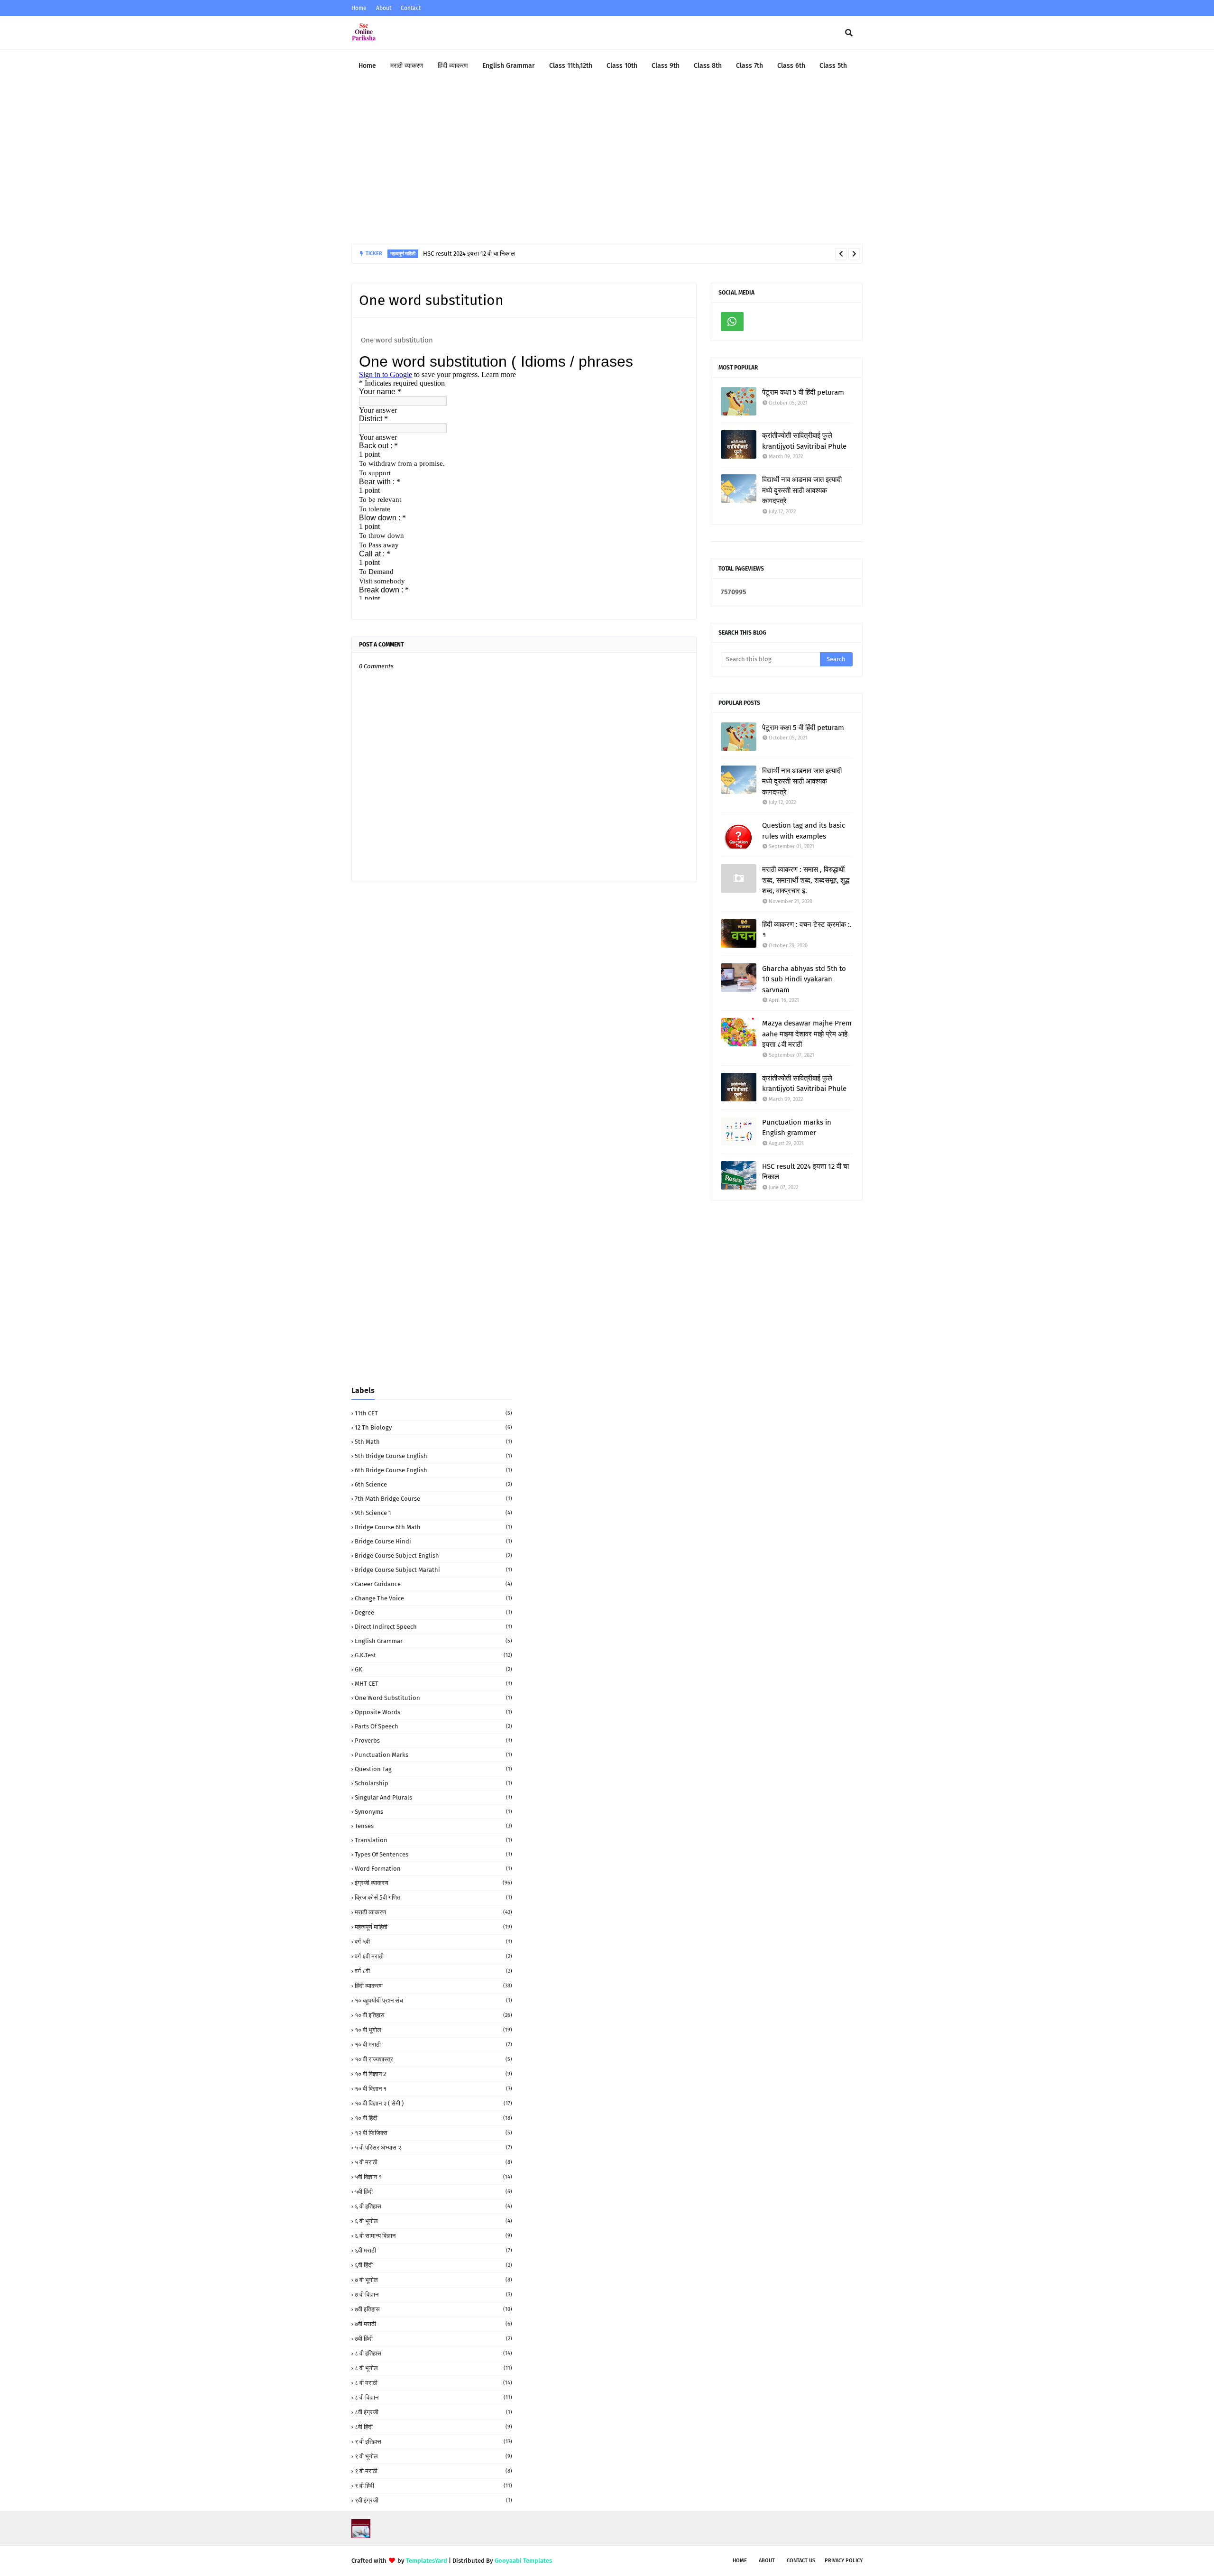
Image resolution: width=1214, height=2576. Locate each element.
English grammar (433, 1641)
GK (433, 1669)
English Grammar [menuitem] (509, 66)
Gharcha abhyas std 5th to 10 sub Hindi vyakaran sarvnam (804, 979)
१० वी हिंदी (433, 2118)
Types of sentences (433, 1854)
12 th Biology (433, 1427)
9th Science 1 (433, 1513)
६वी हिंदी (433, 2265)
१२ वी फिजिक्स (433, 2133)
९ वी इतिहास (433, 2442)
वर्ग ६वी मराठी (433, 1956)
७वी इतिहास (433, 2309)
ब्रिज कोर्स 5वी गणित (433, 1897)
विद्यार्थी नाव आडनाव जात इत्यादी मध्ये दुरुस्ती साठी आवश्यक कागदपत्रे (802, 490)
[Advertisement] (607, 163)
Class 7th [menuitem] (750, 66)
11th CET (433, 1413)
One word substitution (433, 1698)
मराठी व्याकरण (433, 1912)
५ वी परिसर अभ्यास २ (433, 2147)
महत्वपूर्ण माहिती (433, 1927)
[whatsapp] (732, 322)
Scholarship (433, 1783)
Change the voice (433, 1598)
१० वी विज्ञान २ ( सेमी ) (433, 2103)
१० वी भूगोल (433, 2030)
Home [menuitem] (367, 66)
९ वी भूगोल (433, 2456)
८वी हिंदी (433, 2427)
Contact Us (801, 2561)
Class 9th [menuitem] (666, 66)
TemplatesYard (427, 2561)
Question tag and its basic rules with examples (804, 831)
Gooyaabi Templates (523, 2561)
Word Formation (433, 1869)
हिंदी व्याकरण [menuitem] (453, 66)
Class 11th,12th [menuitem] (571, 66)
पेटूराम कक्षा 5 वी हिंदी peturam (803, 392)
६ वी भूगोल (433, 2221)
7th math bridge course (433, 1499)
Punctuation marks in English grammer (797, 1128)
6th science (433, 1484)
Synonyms (433, 1812)
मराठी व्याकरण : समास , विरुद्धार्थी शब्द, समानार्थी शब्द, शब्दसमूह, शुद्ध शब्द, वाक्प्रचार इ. (806, 880)
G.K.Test (433, 1655)
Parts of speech (433, 1726)
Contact (411, 8)
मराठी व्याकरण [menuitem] (407, 66)
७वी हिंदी (433, 2339)
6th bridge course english (433, 1470)
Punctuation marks (433, 1755)
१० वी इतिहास (433, 2015)
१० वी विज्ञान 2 (433, 2074)
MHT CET (433, 1684)
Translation (433, 1840)
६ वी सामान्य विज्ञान (433, 2236)
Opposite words (433, 1712)
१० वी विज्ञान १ (433, 2089)
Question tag (433, 1769)
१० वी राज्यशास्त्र (433, 2059)
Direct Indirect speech (433, 1627)
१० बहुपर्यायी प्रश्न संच (433, 2000)
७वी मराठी (433, 2324)
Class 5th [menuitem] (833, 66)
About (384, 8)
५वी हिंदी (433, 2192)
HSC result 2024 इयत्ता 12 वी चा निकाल (469, 254)
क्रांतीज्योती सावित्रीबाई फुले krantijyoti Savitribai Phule (804, 441)
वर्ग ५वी (433, 1942)
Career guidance (433, 1584)
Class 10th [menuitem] (622, 66)
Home (359, 8)
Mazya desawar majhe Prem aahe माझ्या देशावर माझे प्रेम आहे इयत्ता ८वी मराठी (807, 1034)
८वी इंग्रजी (433, 2412)
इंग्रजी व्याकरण (433, 1883)
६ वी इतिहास (433, 2206)
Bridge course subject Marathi (433, 1570)
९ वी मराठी (433, 2471)
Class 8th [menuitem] (708, 66)
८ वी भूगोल (433, 2368)
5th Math (433, 1442)
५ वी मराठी (433, 2162)
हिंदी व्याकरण (433, 1986)
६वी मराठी (433, 2250)
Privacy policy (844, 2561)
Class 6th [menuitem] (791, 66)
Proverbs (433, 1740)
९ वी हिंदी (433, 2486)
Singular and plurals (433, 1797)
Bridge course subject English (433, 1556)
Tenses (433, 1826)
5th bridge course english (433, 1456)
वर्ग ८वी (433, 1971)
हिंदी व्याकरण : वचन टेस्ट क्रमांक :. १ (807, 930)
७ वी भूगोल (433, 2280)
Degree (433, 1612)
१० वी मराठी (433, 2045)
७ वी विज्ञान (433, 2294)
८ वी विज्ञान (433, 2397)
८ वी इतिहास (433, 2353)
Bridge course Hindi (433, 1541)
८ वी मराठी (433, 2383)
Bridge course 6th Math (433, 1527)
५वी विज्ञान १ (433, 2177)
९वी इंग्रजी (433, 2500)
